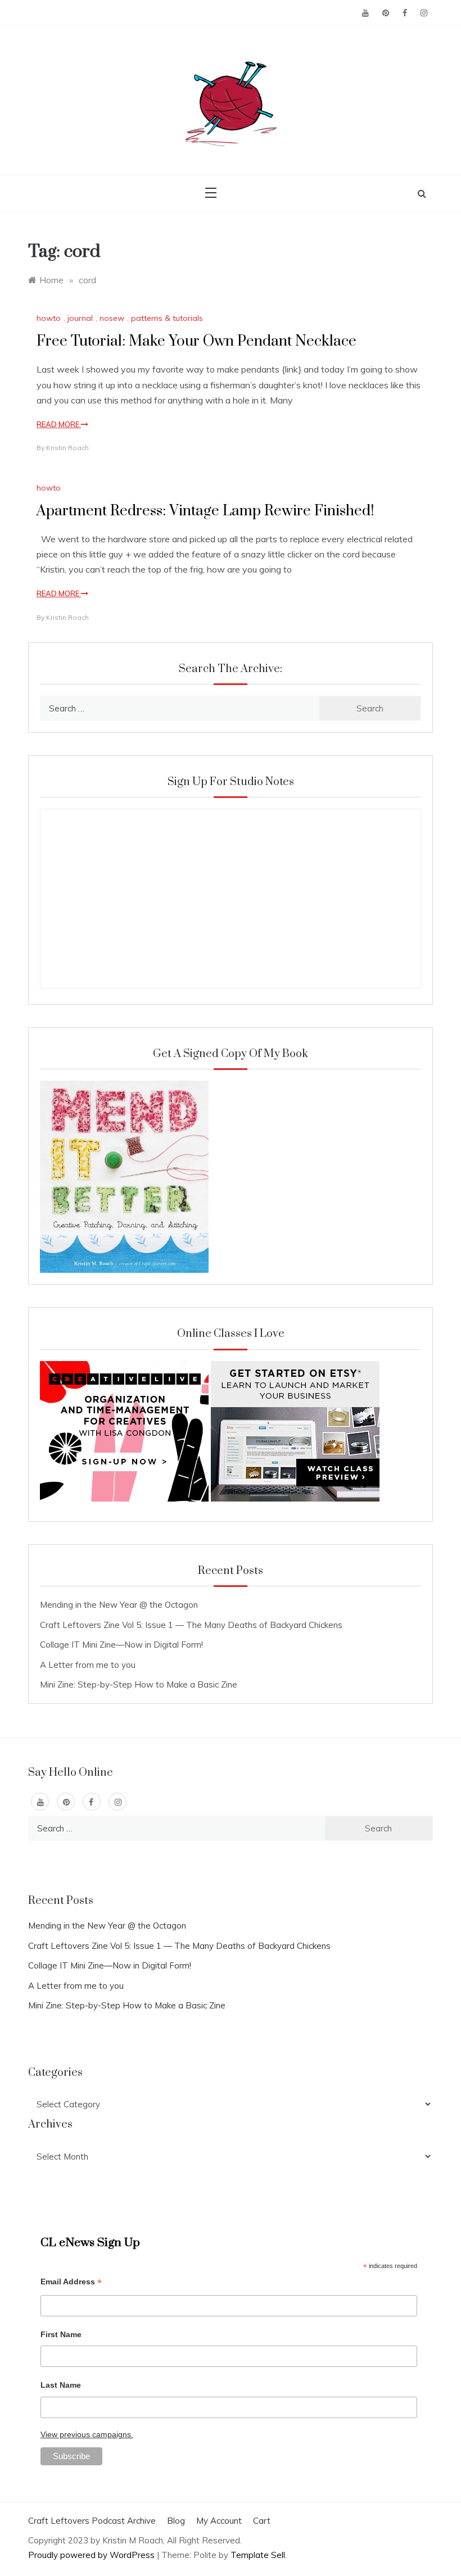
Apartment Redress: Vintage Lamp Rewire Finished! (205, 511)
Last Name (61, 2385)
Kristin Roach (67, 448)
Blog (176, 2521)
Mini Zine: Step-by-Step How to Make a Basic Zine (139, 1684)
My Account (219, 2521)
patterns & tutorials (167, 318)
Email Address (71, 2283)
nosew (112, 318)
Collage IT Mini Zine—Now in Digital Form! (121, 1645)
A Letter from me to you (88, 1665)
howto (49, 318)
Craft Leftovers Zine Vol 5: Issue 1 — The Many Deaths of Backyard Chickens (191, 1625)
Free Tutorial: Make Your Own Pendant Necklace (196, 341)
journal (80, 318)
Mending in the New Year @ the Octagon (119, 1605)
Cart (262, 2521)
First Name (61, 2334)
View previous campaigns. (87, 2434)
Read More (59, 424)
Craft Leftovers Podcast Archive (92, 2521)
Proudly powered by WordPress (92, 2555)
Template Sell (258, 2555)
